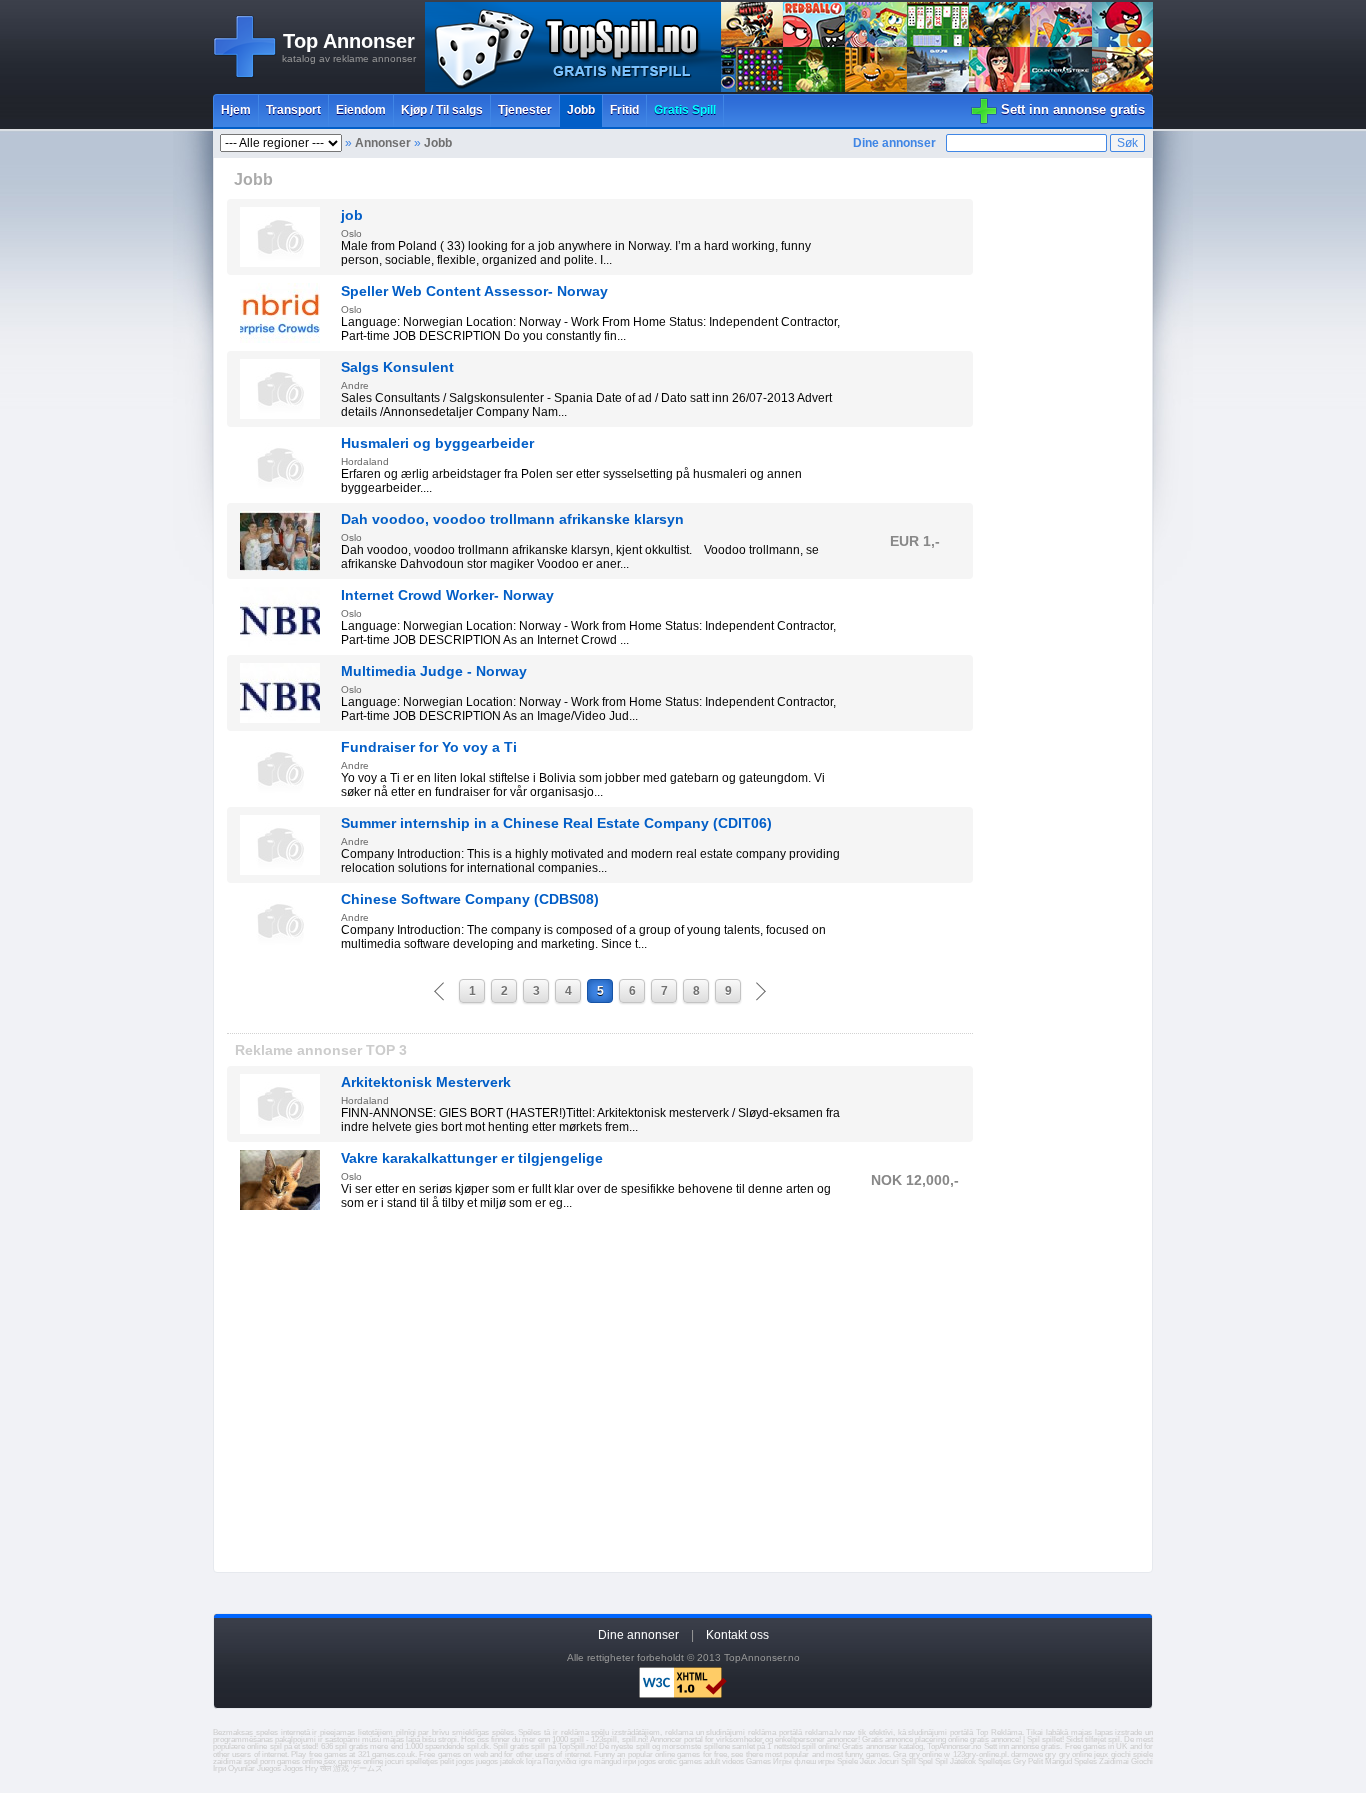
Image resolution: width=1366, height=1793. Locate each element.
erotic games (680, 1761)
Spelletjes (994, 1761)
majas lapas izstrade (1107, 1732)
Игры (782, 1761)
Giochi (1142, 1761)
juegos (487, 1761)
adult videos (724, 1761)
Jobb (581, 110)
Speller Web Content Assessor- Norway (474, 291)
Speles (1085, 1761)
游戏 (341, 1768)
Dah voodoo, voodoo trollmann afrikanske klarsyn (512, 519)
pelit (447, 1761)
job (352, 215)
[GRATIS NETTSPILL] (789, 88)
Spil (941, 1761)
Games (758, 1761)
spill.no (634, 1739)
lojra (533, 1761)
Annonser (383, 143)
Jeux (868, 1761)
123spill (604, 1739)
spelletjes (422, 1761)
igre (585, 1761)
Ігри (219, 1768)
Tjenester (525, 110)
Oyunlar (241, 1768)
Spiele (847, 1761)
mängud (607, 1761)
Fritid (624, 110)
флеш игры (814, 1761)
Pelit (1035, 1761)
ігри (629, 1761)
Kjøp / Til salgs (442, 110)
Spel (925, 1761)
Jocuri (888, 1761)
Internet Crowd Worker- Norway (447, 595)
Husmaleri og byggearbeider (437, 443)
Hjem (236, 110)
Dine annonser (894, 143)
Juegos (269, 1768)
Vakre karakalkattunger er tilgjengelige (472, 1158)
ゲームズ (367, 1768)
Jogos (293, 1768)
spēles (503, 1732)
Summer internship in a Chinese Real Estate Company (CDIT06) (556, 823)
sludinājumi (927, 1732)
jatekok (512, 1761)
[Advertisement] (600, 1398)
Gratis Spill (685, 110)
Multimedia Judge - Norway (434, 671)
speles (267, 1732)
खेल (325, 1768)
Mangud (1058, 1761)
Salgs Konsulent (397, 367)
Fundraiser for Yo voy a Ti (429, 747)
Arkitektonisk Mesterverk (426, 1082)
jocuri (394, 1761)
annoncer (842, 1739)
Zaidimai (1114, 1761)
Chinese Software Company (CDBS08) (470, 899)
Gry (1019, 1761)
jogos (465, 1761)
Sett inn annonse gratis (1073, 109)
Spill (908, 1761)
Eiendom (361, 110)
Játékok (963, 1761)
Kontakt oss (737, 1635)
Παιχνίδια (560, 1761)
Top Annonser (349, 41)
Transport (293, 110)
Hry (311, 1768)
